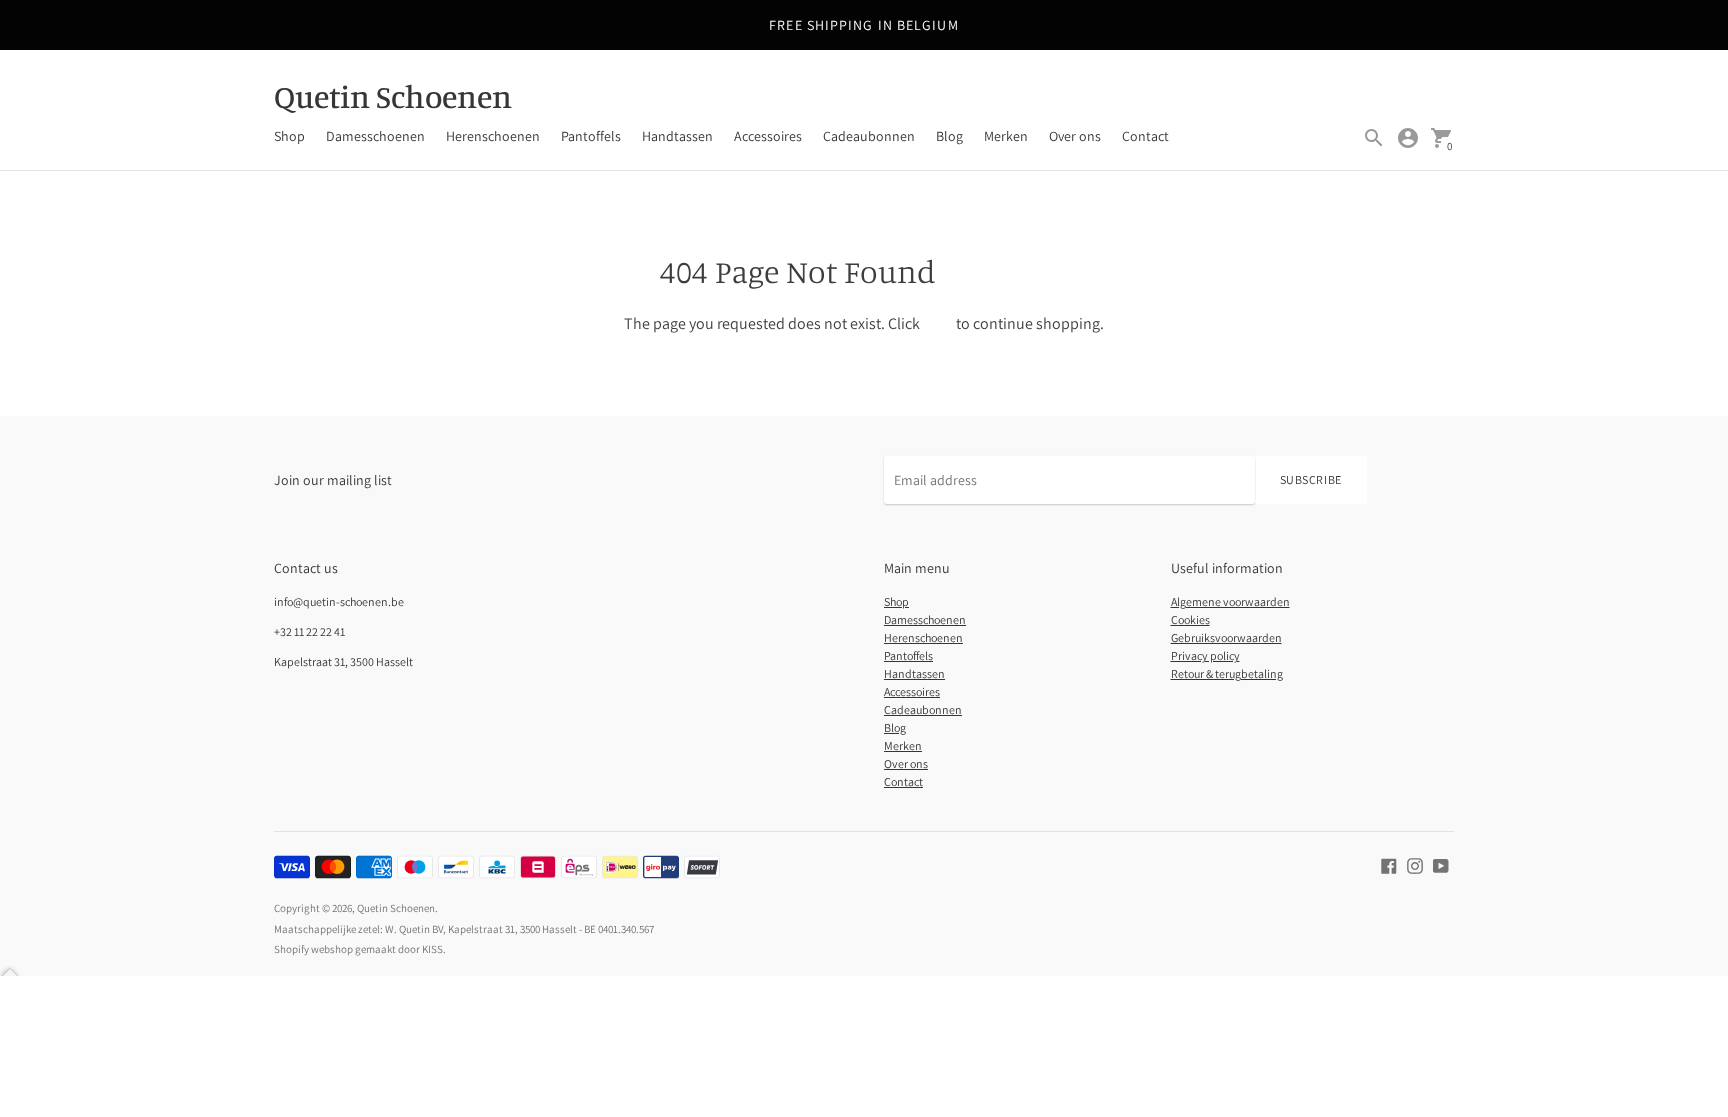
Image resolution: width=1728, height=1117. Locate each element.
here (938, 323)
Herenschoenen (493, 136)
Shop (289, 136)
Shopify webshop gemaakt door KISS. (360, 949)
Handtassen (677, 136)
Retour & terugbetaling (1227, 673)
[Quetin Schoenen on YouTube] (1441, 864)
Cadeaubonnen (869, 136)
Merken (1006, 136)
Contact (1145, 136)
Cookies (1190, 619)
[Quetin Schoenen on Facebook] (1389, 864)
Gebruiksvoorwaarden (1226, 637)
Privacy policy (1205, 655)
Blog (949, 136)
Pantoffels (591, 136)
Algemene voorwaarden (1230, 601)
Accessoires (768, 136)
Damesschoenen (375, 136)
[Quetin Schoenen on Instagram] (1415, 864)
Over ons (1075, 136)
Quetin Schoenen (396, 908)
